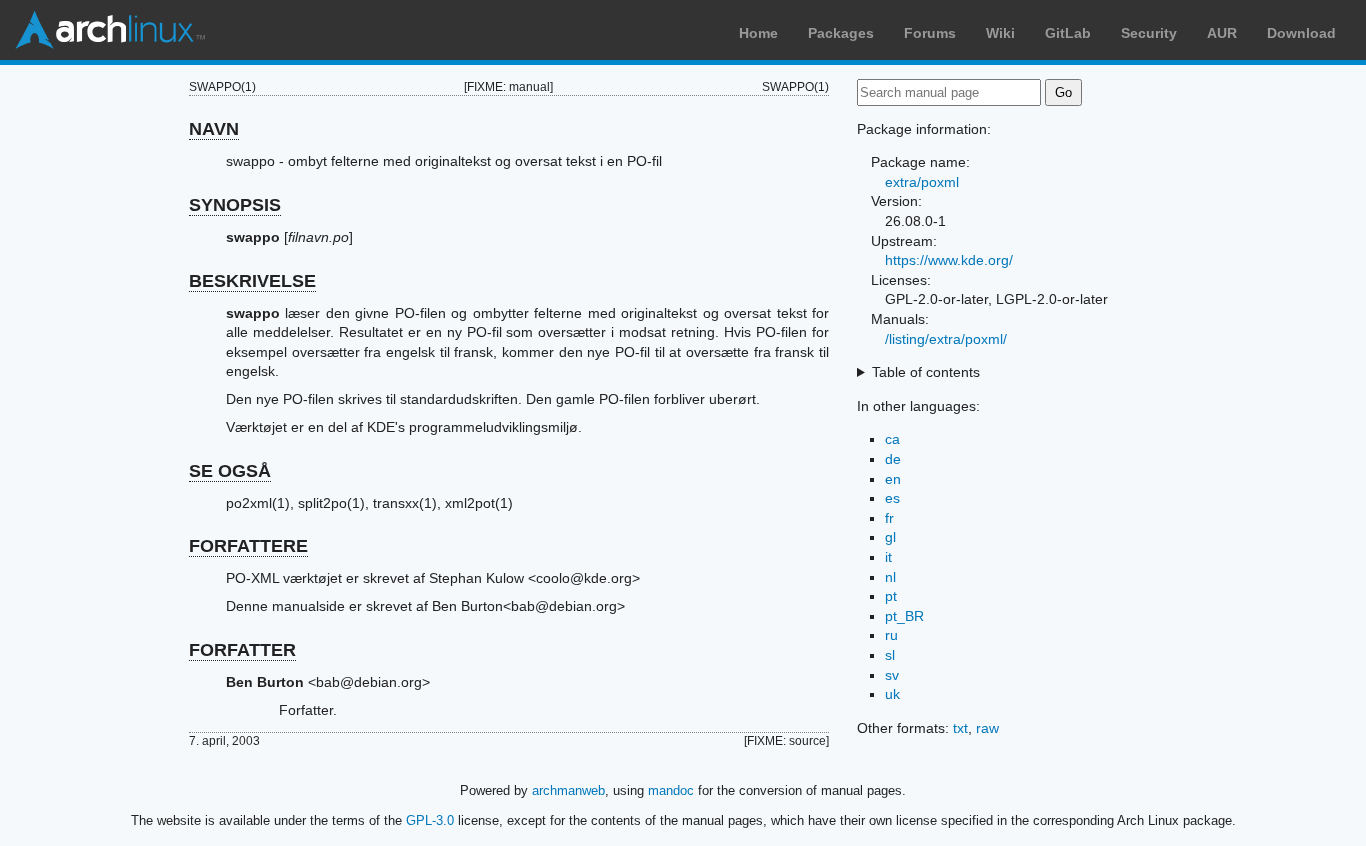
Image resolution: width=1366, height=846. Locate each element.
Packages (841, 33)
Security (1149, 33)
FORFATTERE (248, 546)
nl (890, 577)
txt (960, 728)
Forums (930, 33)
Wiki (1000, 33)
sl (890, 655)
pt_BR (904, 616)
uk (892, 694)
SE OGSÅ (230, 471)
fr (889, 518)
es (892, 498)
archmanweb (568, 790)
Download (1301, 33)
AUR (1222, 33)
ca (892, 439)
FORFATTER (242, 650)
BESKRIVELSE (252, 281)
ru (891, 635)
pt (891, 596)
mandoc (671, 790)
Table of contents (926, 372)
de (893, 459)
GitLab (1068, 33)
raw (987, 728)
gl (890, 537)
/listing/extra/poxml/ (946, 339)
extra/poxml (922, 182)
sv (892, 675)
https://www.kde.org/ (949, 260)
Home (758, 33)
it (888, 557)
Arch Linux (110, 30)
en (893, 479)
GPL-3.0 (430, 820)
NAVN (214, 129)
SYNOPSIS (235, 205)
